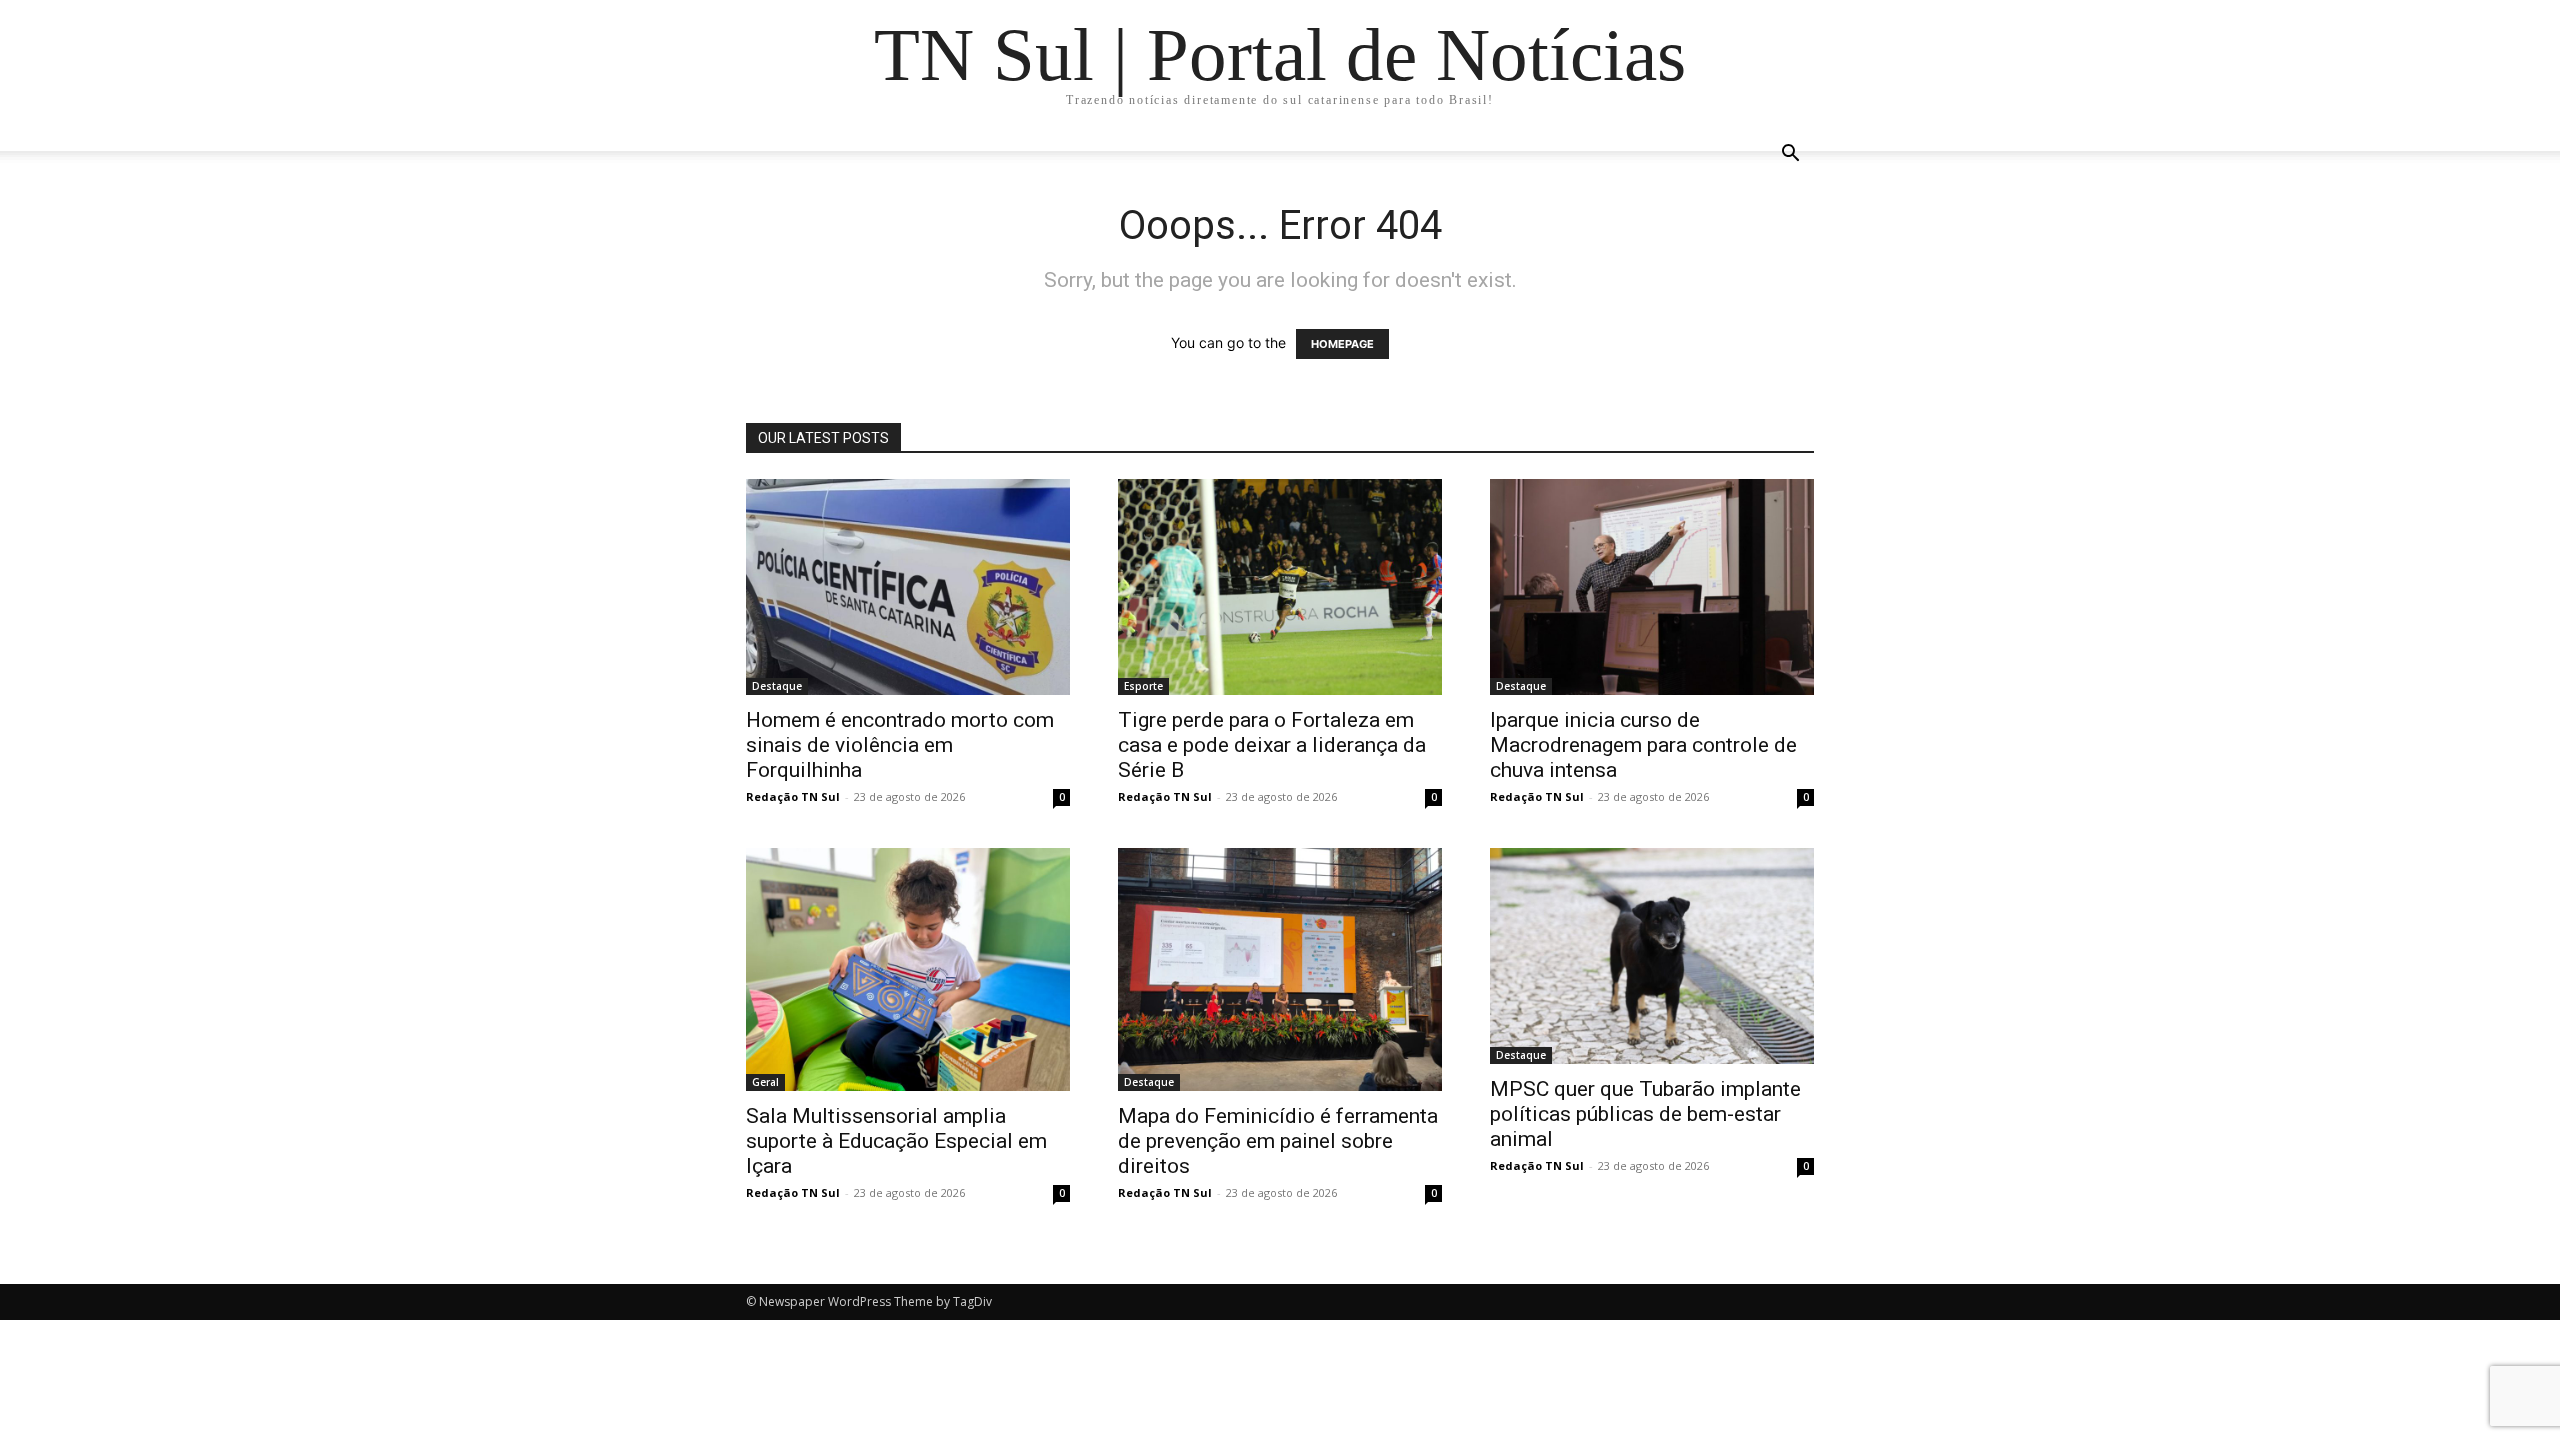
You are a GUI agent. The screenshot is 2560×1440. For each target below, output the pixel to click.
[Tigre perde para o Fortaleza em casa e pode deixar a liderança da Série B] (1280, 587)
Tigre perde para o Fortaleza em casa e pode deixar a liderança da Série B (1272, 745)
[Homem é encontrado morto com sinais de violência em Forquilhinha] (908, 587)
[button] (1790, 155)
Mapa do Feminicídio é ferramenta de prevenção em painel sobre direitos (1278, 1141)
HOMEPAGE (1342, 344)
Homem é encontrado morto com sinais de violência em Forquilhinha (900, 745)
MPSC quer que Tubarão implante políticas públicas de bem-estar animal (1645, 1114)
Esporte (1143, 686)
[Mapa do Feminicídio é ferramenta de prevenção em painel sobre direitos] (1280, 969)
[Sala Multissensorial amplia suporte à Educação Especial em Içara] (908, 969)
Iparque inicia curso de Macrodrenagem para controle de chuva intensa (1643, 745)
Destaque (777, 686)
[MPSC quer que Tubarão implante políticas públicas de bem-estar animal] (1652, 956)
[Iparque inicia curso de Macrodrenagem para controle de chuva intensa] (1652, 587)
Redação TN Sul (793, 796)
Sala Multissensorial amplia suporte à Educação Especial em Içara (896, 1141)
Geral (765, 1082)
